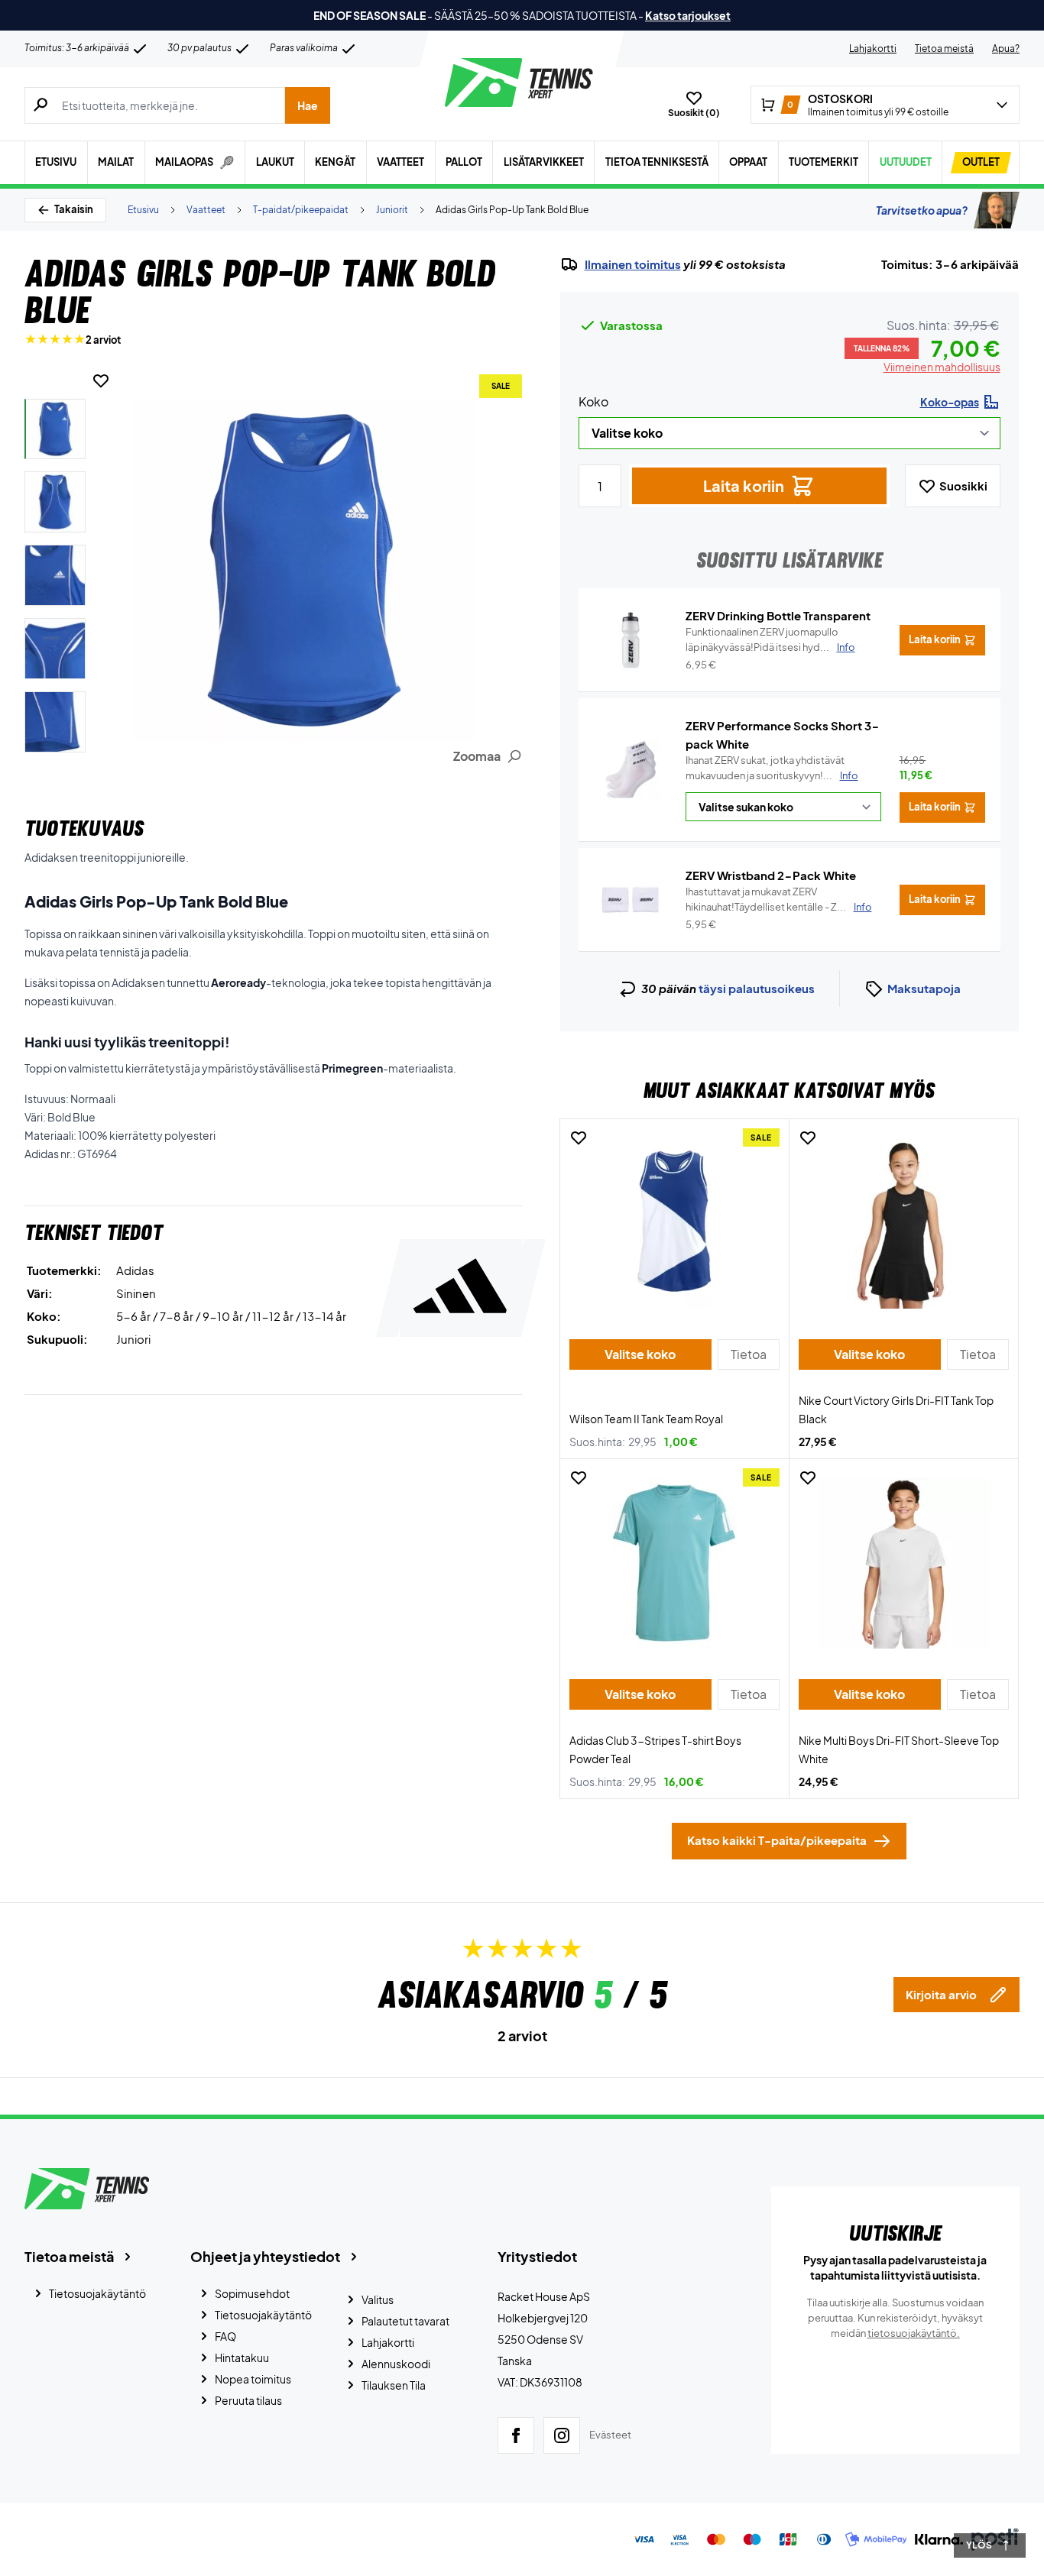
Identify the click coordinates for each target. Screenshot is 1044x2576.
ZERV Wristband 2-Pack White (771, 875)
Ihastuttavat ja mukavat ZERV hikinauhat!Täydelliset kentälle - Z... (779, 899)
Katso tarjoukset (688, 15)
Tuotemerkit (824, 162)
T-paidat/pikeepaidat (301, 210)
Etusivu (56, 162)
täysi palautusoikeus (757, 988)
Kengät (335, 162)
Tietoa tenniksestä (657, 162)
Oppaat (748, 162)
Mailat (116, 162)
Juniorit (392, 210)
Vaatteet (400, 162)
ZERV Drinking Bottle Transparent (778, 615)
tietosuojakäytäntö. (914, 2333)
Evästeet (610, 2435)
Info (849, 775)
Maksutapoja (924, 988)
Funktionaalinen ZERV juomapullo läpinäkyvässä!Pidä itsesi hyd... (770, 639)
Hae (308, 105)
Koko (593, 401)
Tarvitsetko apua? (922, 210)
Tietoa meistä (944, 49)
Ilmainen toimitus (633, 264)
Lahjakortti (873, 49)
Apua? (1006, 49)
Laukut (275, 162)
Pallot (464, 162)
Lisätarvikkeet (544, 162)
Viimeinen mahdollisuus (942, 367)
